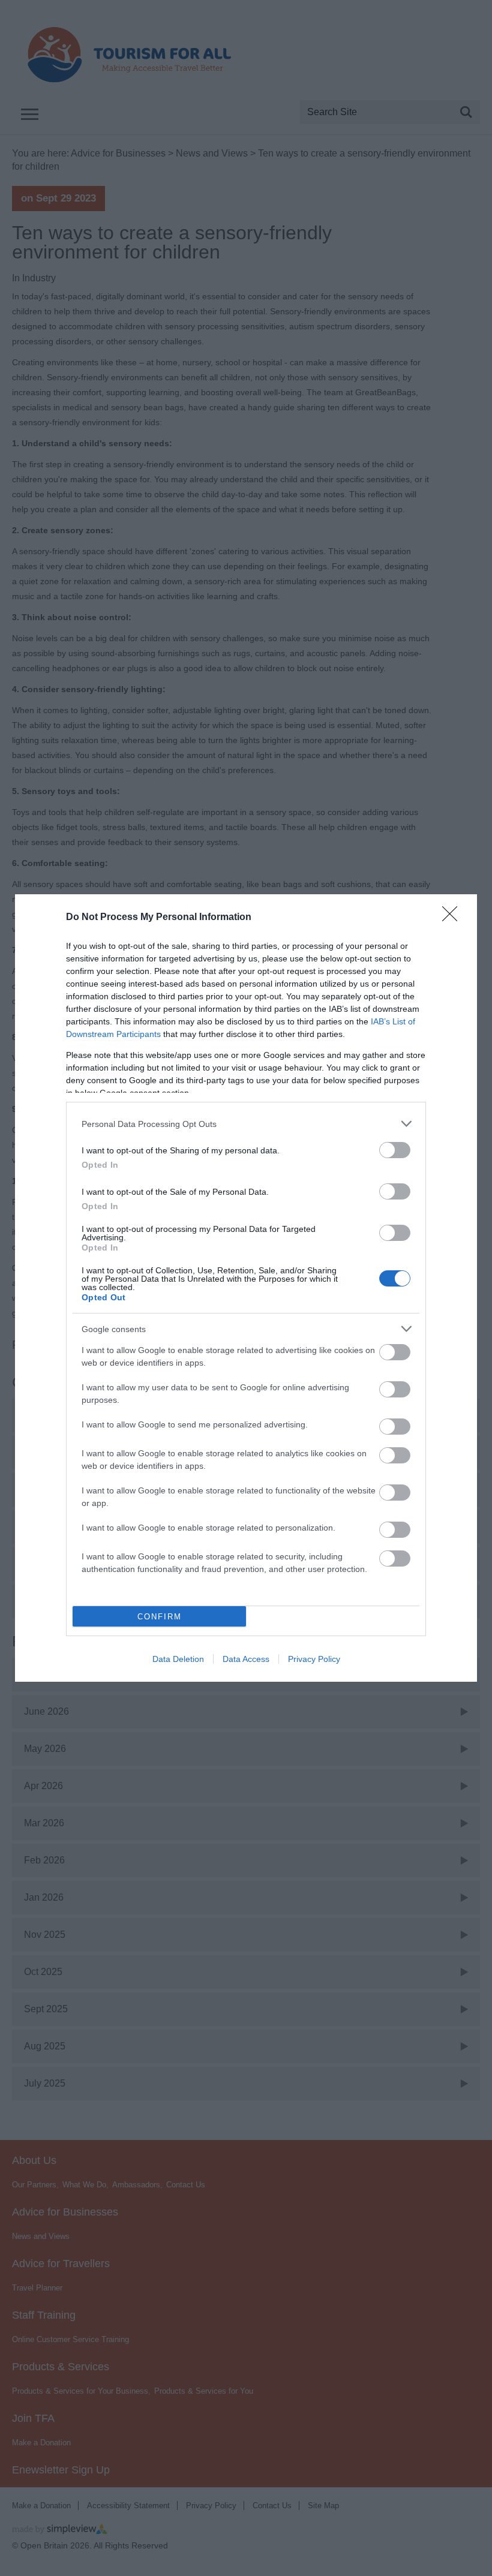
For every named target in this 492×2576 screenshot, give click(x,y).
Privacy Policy (314, 1659)
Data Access (246, 1659)
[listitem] (246, 1124)
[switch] (395, 1150)
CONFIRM (160, 1617)
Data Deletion (178, 1659)
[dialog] (246, 1288)
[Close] (454, 918)
